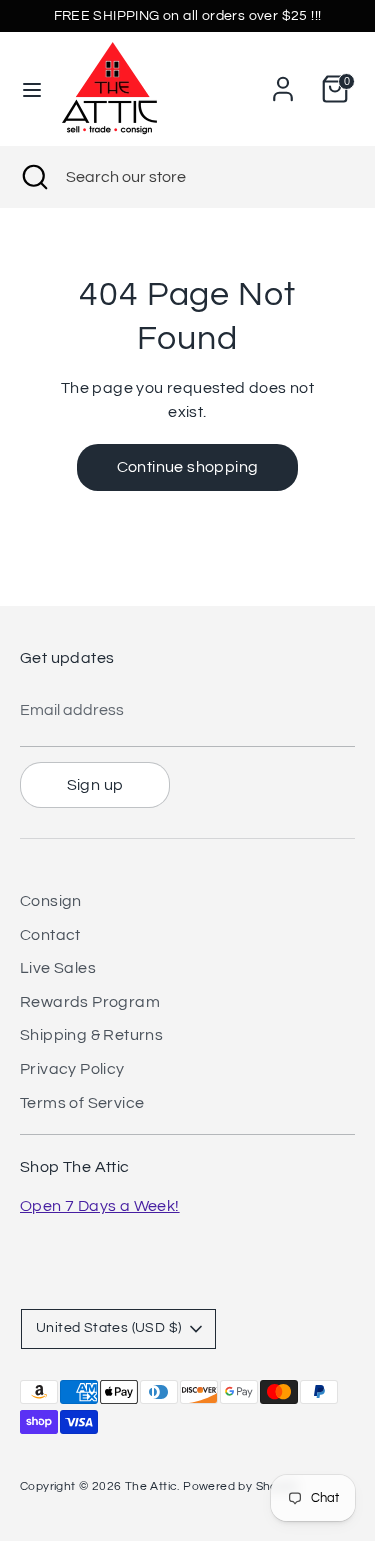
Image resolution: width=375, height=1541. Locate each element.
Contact (50, 935)
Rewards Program (90, 1002)
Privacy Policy (72, 1069)
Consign (51, 901)
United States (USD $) (108, 1328)
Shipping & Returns (91, 1035)
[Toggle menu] (32, 88)
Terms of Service (82, 1103)
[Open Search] (33, 177)
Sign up (95, 785)
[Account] (283, 81)
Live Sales (58, 968)
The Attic (151, 1486)
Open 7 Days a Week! (100, 1206)
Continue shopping (188, 467)
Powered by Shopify (240, 1486)
